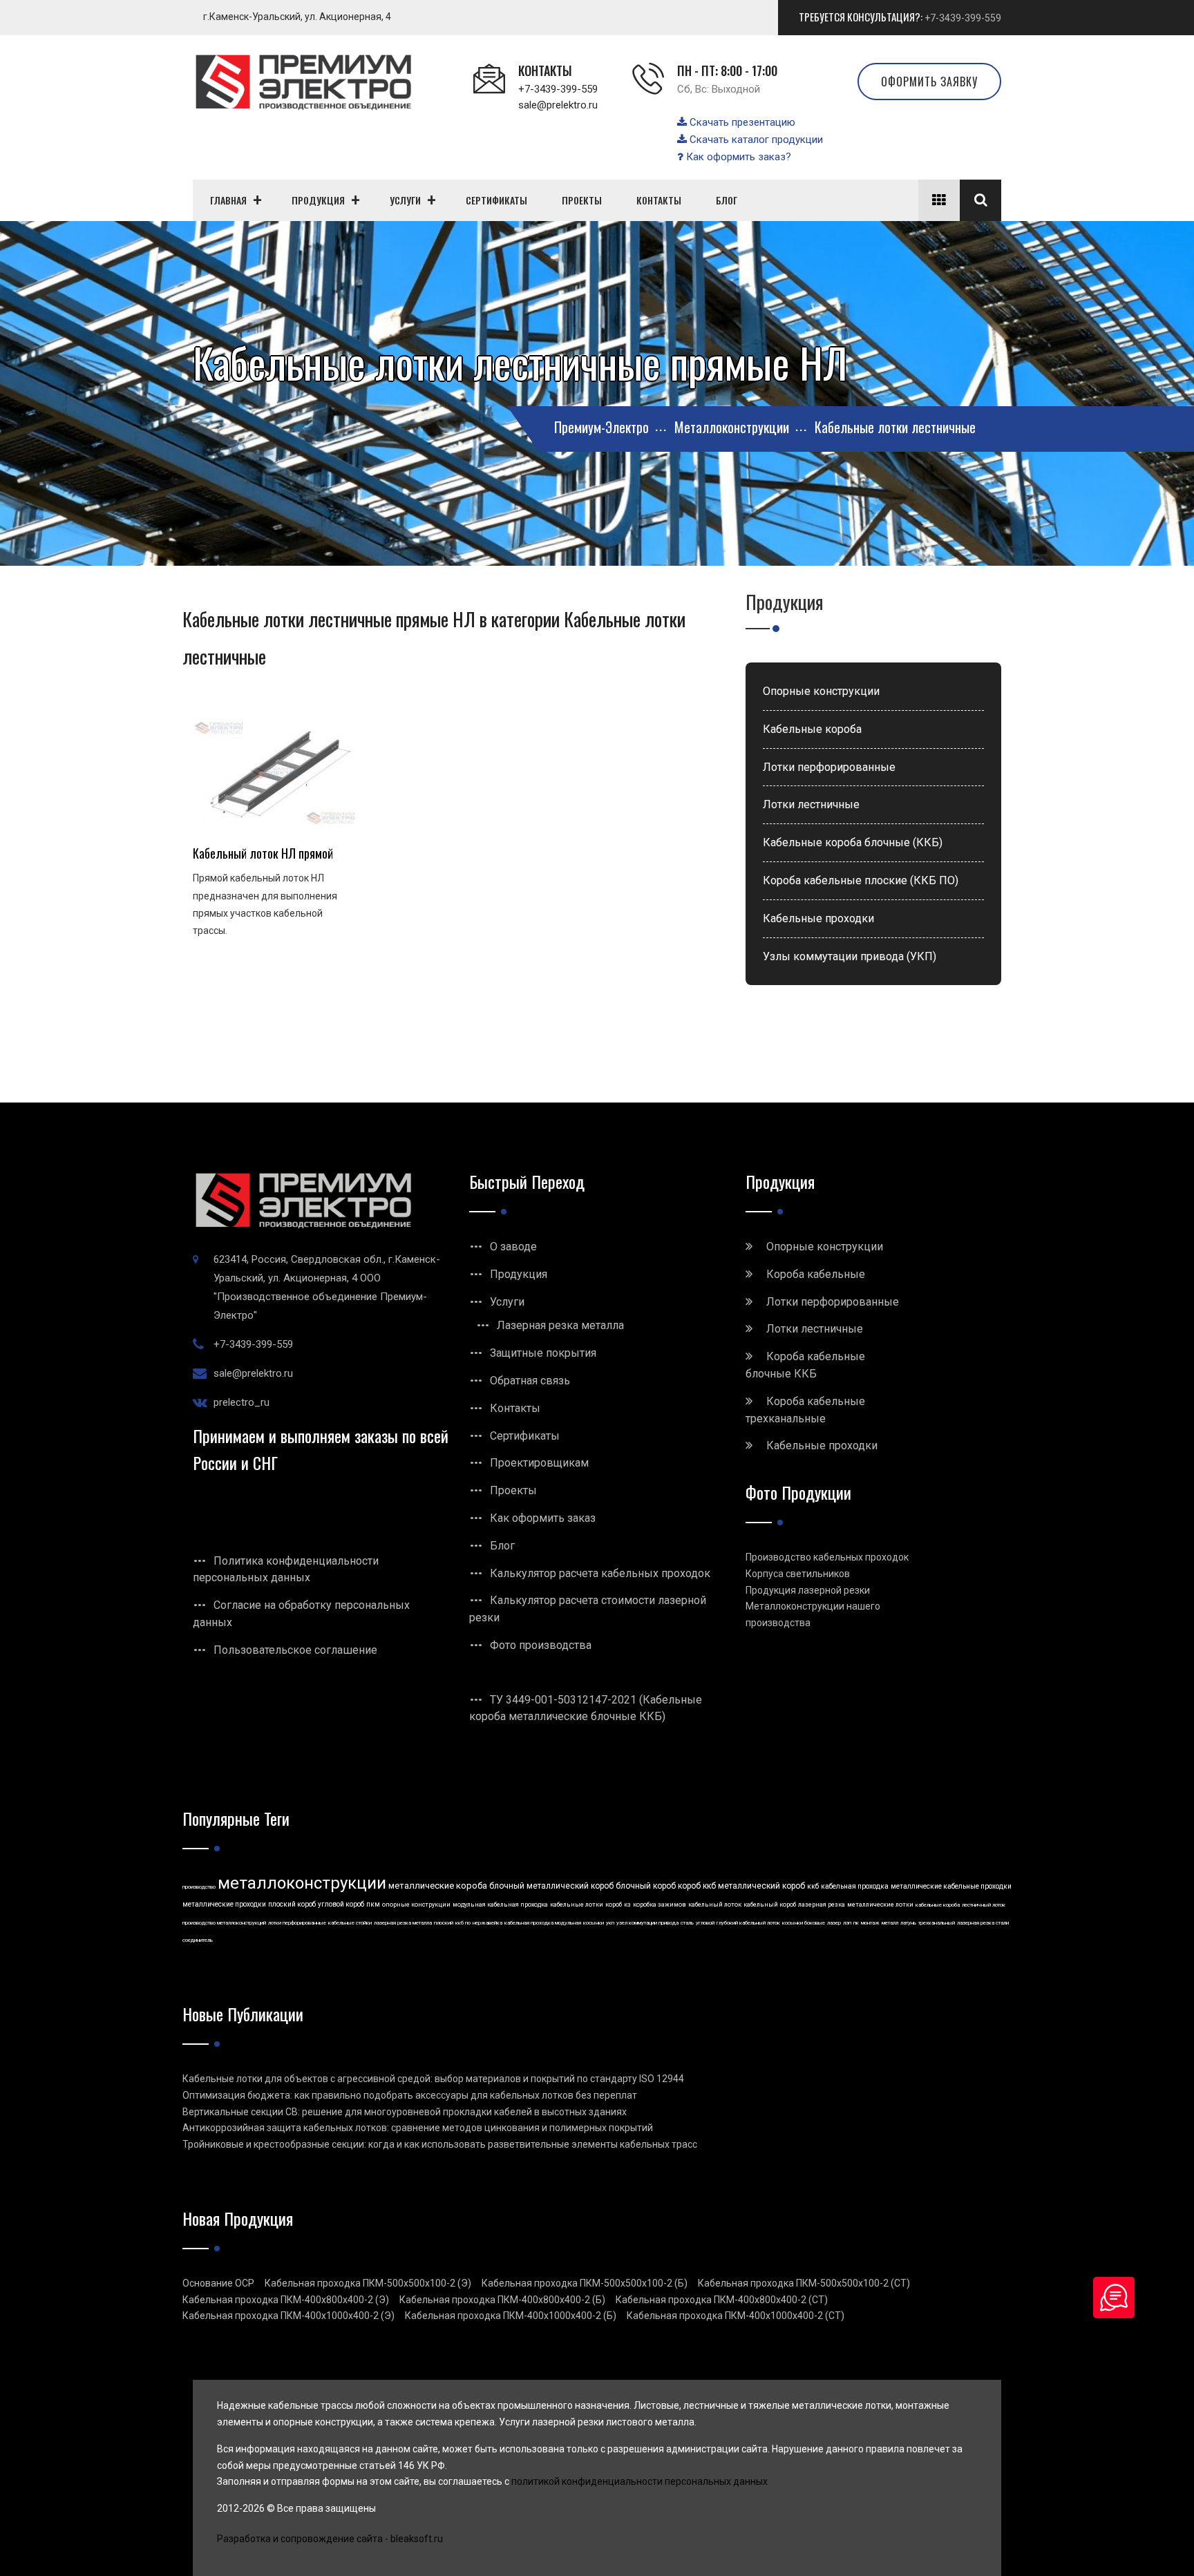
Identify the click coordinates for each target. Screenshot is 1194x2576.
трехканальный (937, 1923)
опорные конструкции (416, 1905)
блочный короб (646, 1886)
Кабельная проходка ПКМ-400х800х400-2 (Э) (286, 2300)
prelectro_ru (241, 1402)
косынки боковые (804, 1923)
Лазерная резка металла (560, 1325)
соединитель (198, 1940)
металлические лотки (880, 1905)
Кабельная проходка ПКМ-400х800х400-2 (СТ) (722, 2300)
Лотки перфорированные (829, 767)
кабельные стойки (350, 1923)
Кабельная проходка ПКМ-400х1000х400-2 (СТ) (736, 2316)
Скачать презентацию (741, 122)
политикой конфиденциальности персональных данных (639, 2481)
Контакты (515, 1408)
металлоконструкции (302, 1883)
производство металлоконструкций (224, 1923)
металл (890, 1923)
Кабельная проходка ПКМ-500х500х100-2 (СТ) (804, 2283)
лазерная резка (822, 1905)
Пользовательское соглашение (295, 1650)
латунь (908, 1923)
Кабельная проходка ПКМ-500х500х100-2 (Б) (585, 2283)
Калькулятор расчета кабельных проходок (600, 1573)
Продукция (519, 1274)
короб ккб (697, 1886)
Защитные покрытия (543, 1353)
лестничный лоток (984, 1905)
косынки (594, 1923)
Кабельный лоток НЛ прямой (263, 853)
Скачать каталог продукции (755, 140)
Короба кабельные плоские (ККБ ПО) (861, 880)
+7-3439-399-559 (963, 18)
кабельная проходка (855, 1886)
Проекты (513, 1490)
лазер (834, 1923)
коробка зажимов (660, 1905)
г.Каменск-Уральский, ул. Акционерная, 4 (297, 17)
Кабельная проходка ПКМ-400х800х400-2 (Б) (502, 2300)
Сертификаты (525, 1436)
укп (610, 1923)
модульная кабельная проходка (500, 1905)
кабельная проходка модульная (543, 1923)
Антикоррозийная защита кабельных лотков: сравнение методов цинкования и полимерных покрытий (418, 2128)
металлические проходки (224, 1904)
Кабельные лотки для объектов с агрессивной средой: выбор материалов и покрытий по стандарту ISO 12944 (433, 2079)
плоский (444, 1923)
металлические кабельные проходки (951, 1886)
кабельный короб (770, 1905)
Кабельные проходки (818, 918)
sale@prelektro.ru (558, 105)
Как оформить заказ (543, 1518)
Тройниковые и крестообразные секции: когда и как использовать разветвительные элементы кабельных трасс (440, 2144)
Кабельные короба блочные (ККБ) (853, 842)
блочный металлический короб (551, 1886)
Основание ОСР (218, 2283)
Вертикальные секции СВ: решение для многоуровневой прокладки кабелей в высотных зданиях (405, 2112)
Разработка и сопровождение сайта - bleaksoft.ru (330, 2539)
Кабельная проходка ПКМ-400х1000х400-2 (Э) (288, 2316)
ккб (813, 1886)
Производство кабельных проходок (827, 1557)
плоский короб (292, 1904)
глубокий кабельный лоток (748, 1923)
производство (199, 1887)
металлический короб (761, 1886)
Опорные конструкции (821, 691)
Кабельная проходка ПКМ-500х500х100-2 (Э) (368, 2283)
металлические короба (438, 1886)
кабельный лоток (715, 1905)
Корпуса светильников (798, 1574)
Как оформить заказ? (737, 157)
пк (856, 1923)
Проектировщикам (539, 1463)
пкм (373, 1904)
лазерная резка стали (983, 1923)
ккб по (463, 1923)
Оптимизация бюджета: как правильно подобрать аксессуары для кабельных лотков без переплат (410, 2095)
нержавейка (487, 1923)
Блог (502, 1546)
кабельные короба (938, 1905)
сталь (687, 1923)
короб (614, 1905)
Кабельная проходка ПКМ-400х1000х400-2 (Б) (511, 2316)
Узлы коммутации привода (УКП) (850, 956)
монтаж (870, 1923)
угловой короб (341, 1904)
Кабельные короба (812, 729)
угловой (705, 1923)
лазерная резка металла (403, 1923)
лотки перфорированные (297, 1923)
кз (627, 1905)
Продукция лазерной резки (808, 1590)
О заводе (513, 1247)
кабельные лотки (577, 1905)
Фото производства (541, 1645)
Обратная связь (530, 1381)
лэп (847, 1923)
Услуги (507, 1302)
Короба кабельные (816, 1274)
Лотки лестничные (811, 804)
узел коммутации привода (647, 1923)
